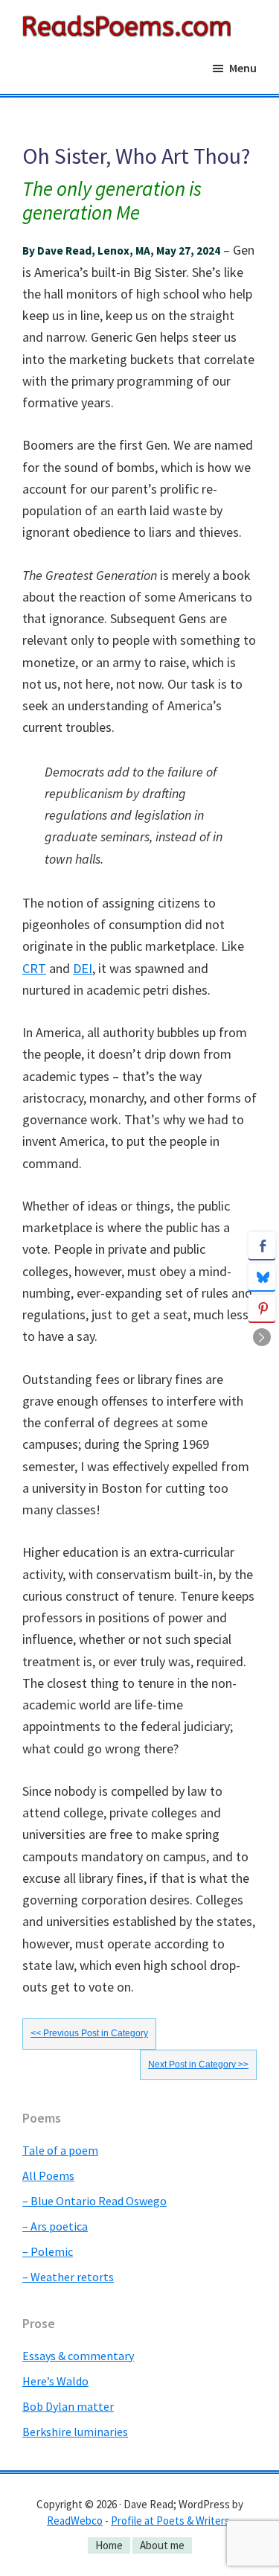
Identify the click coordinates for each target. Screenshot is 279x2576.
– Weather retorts (68, 2277)
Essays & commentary (78, 2356)
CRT (34, 968)
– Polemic (48, 2251)
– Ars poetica (55, 2226)
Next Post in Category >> (198, 2065)
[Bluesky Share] (262, 1277)
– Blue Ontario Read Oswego (94, 2201)
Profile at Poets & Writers (170, 2521)
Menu (243, 68)
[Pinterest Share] (262, 1308)
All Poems (48, 2175)
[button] (262, 1337)
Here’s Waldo (55, 2381)
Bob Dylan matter (68, 2406)
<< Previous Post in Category (89, 2033)
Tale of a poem (60, 2150)
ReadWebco (75, 2521)
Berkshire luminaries (75, 2432)
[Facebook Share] (262, 1246)
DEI (83, 968)
